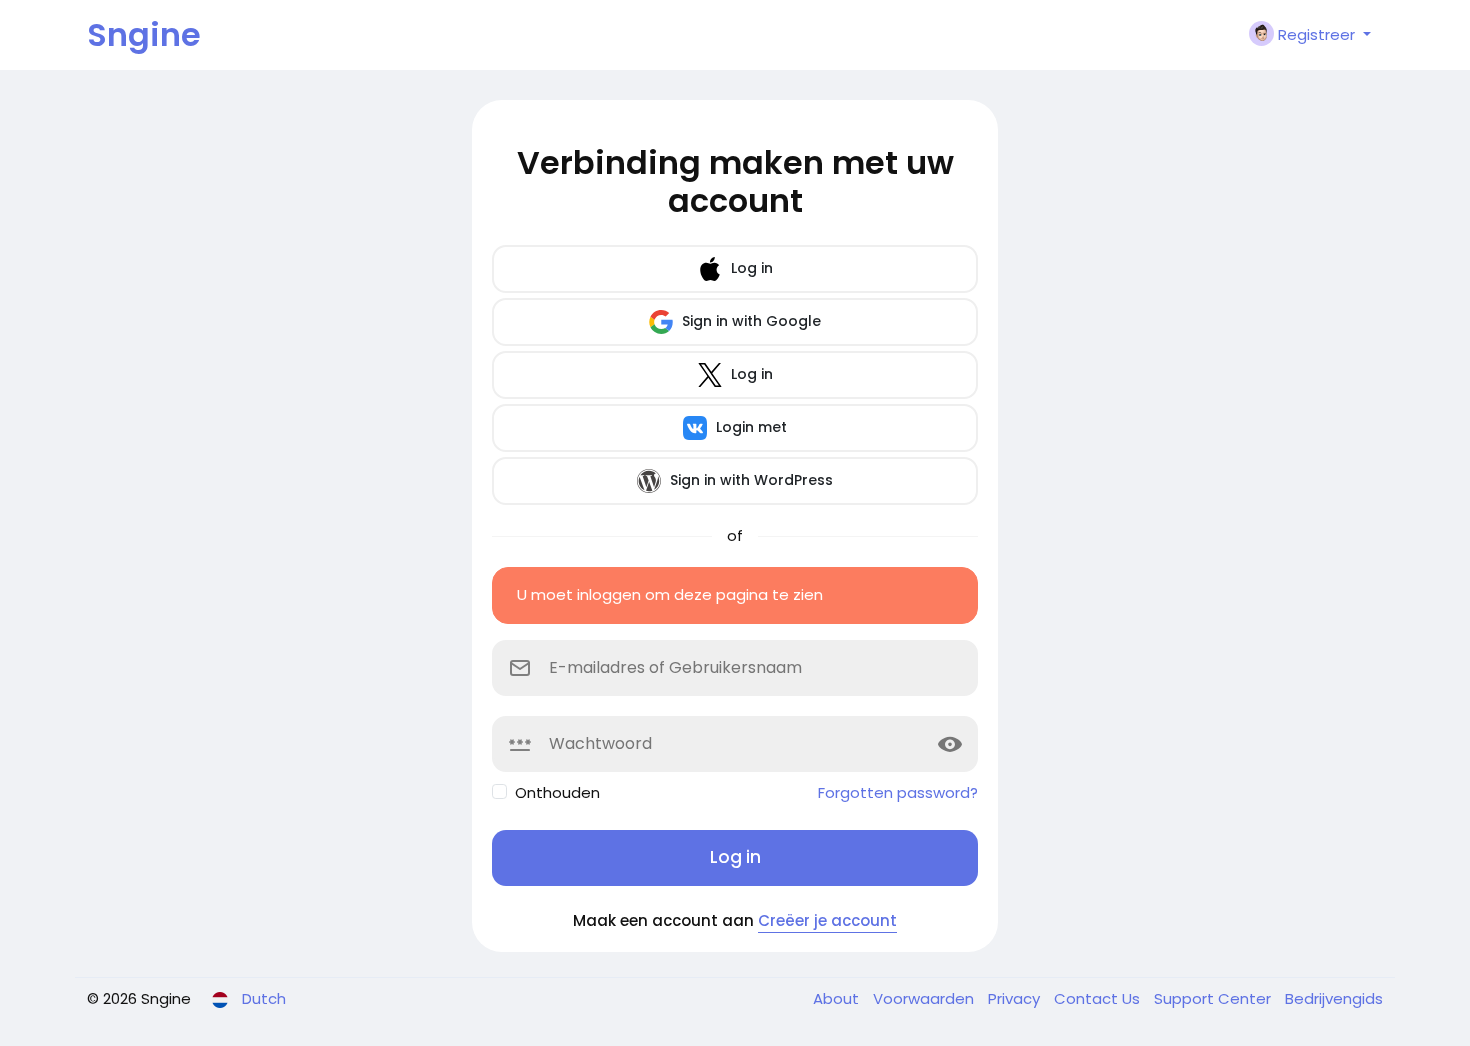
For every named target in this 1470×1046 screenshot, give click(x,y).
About (838, 998)
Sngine (144, 34)
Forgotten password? (898, 792)
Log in (750, 268)
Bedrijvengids (1334, 998)
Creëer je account (827, 920)
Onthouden (557, 792)
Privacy (1016, 998)
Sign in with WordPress (749, 480)
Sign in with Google (749, 321)
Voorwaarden (925, 998)
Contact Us (1099, 998)
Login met (749, 427)
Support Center (1214, 998)
